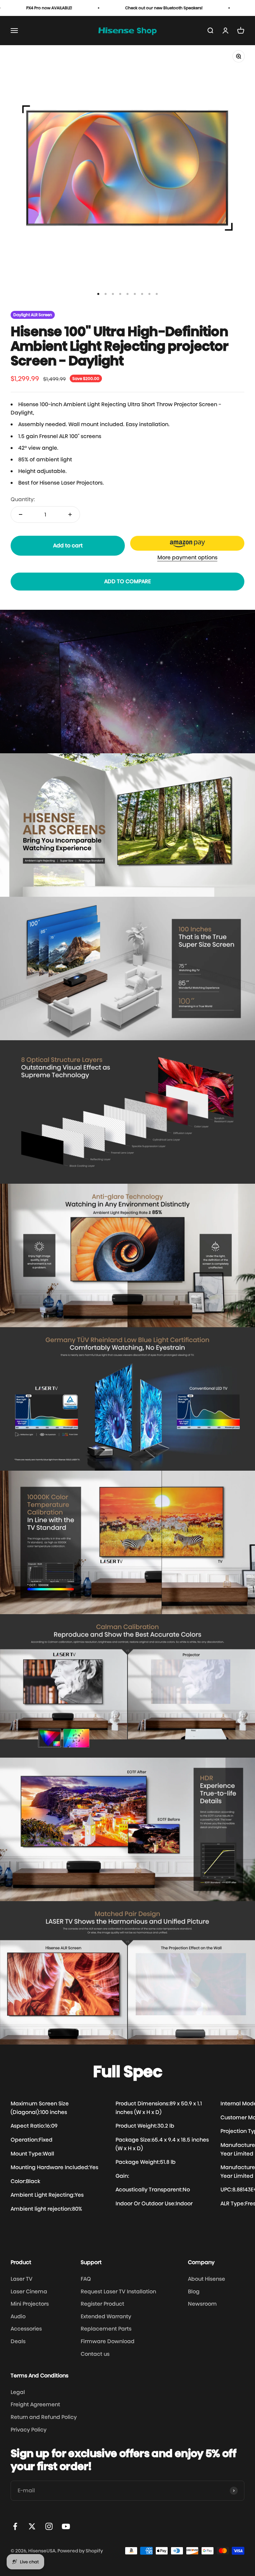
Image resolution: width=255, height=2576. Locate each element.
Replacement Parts (106, 2329)
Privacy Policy (29, 2430)
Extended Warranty (106, 2316)
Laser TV (22, 2279)
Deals (18, 2341)
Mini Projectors (30, 2304)
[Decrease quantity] (21, 514)
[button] (187, 543)
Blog (194, 2292)
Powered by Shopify (80, 2551)
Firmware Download (108, 2341)
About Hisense (207, 2279)
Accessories (26, 2329)
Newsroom (202, 2304)
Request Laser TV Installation (118, 2292)
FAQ (86, 2279)
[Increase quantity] (70, 514)
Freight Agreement (35, 2404)
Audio (18, 2316)
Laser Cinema (29, 2292)
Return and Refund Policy (44, 2417)
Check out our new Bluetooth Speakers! (125, 8)
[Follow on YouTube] (66, 2526)
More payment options (187, 557)
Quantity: (23, 499)
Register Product (102, 2304)
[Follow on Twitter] (32, 2526)
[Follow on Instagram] (49, 2526)
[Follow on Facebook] (15, 2526)
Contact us (95, 2354)
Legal (18, 2392)
